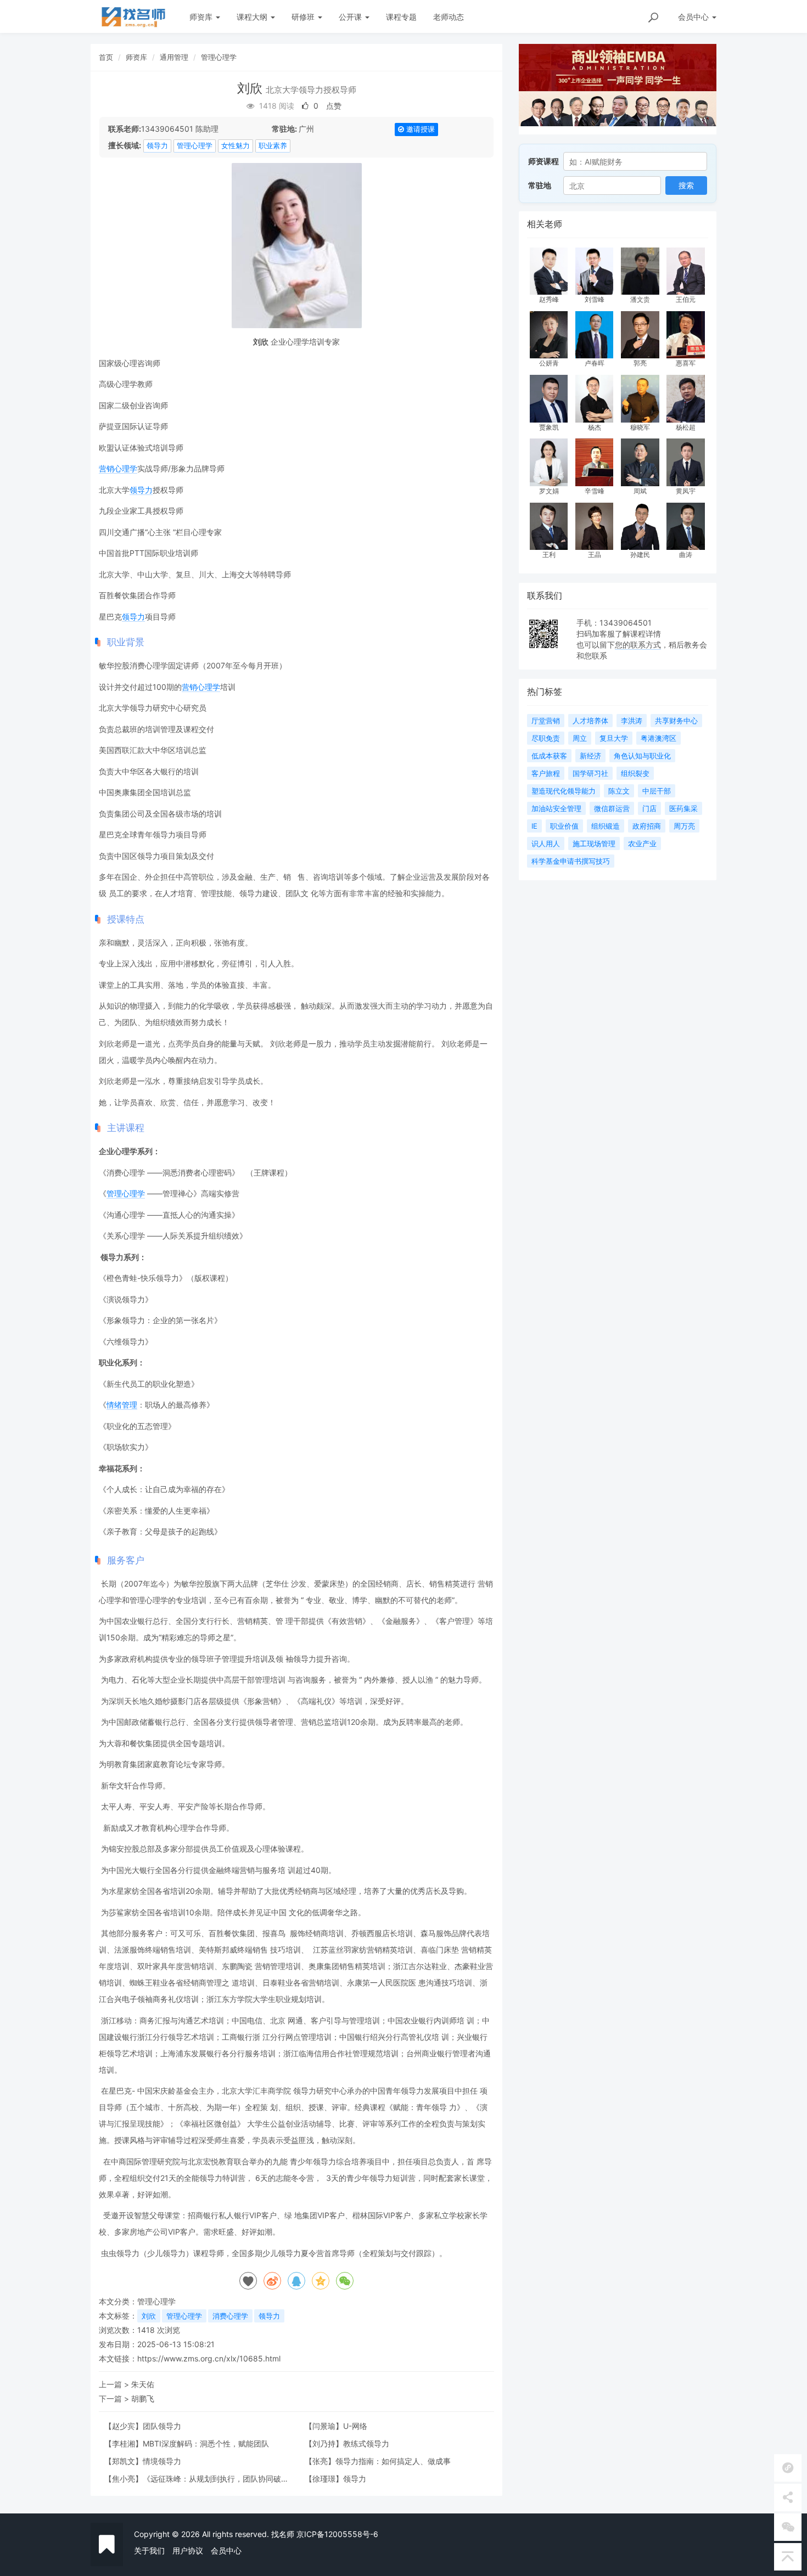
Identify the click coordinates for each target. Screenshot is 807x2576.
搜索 (686, 185)
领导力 (157, 145)
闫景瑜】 (328, 2426)
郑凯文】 (127, 2461)
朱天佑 (143, 2384)
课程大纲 (253, 17)
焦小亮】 (127, 2479)
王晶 (595, 555)
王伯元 (686, 299)
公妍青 (549, 363)
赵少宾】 (127, 2426)
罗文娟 (549, 491)
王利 (549, 555)
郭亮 (640, 363)
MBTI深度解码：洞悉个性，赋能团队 (206, 2443)
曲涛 (686, 555)
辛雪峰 (595, 491)
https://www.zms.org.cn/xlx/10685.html (209, 2358)
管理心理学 (219, 57)
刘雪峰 (595, 299)
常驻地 (540, 185)
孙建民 (640, 555)
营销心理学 (118, 468)
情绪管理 (122, 1405)
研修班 (304, 17)
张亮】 (324, 2461)
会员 (693, 17)
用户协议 (188, 2550)
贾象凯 (549, 427)
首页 (106, 57)
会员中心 (226, 2550)
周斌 (640, 491)
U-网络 (355, 2426)
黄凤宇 (686, 491)
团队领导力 (162, 2426)
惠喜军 (686, 363)
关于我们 (149, 2550)
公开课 (351, 17)
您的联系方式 (638, 645)
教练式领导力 (366, 2443)
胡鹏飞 (143, 2398)
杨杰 (595, 427)
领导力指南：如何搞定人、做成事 (393, 2461)
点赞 (326, 106)
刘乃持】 (328, 2443)
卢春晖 (595, 363)
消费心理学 (230, 2316)
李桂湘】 (127, 2443)
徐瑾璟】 (328, 2479)
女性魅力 (236, 145)
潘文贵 (640, 299)
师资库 (202, 17)
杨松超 (686, 427)
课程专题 (401, 17)
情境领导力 (162, 2461)
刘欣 (149, 2316)
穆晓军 (640, 427)
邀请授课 (419, 129)
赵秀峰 (549, 299)
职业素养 (273, 145)
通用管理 (174, 57)
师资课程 (543, 161)
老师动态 (449, 17)
